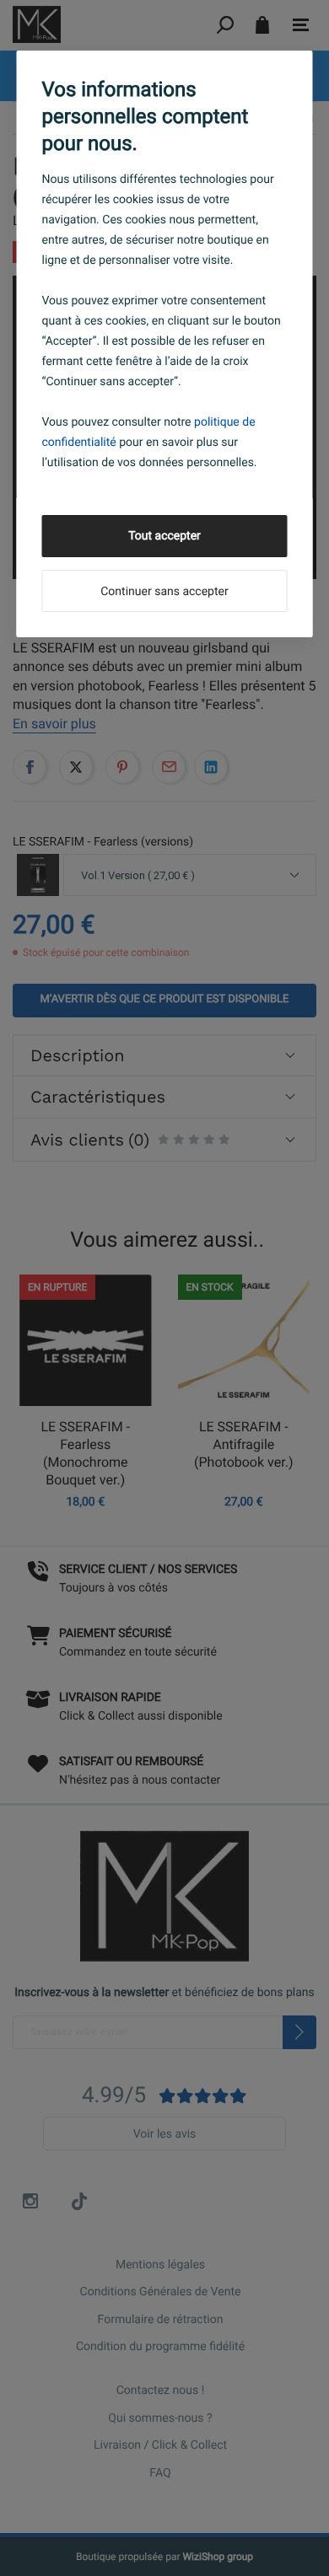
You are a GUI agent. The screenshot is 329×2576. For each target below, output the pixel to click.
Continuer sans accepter (164, 592)
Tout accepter (164, 536)
